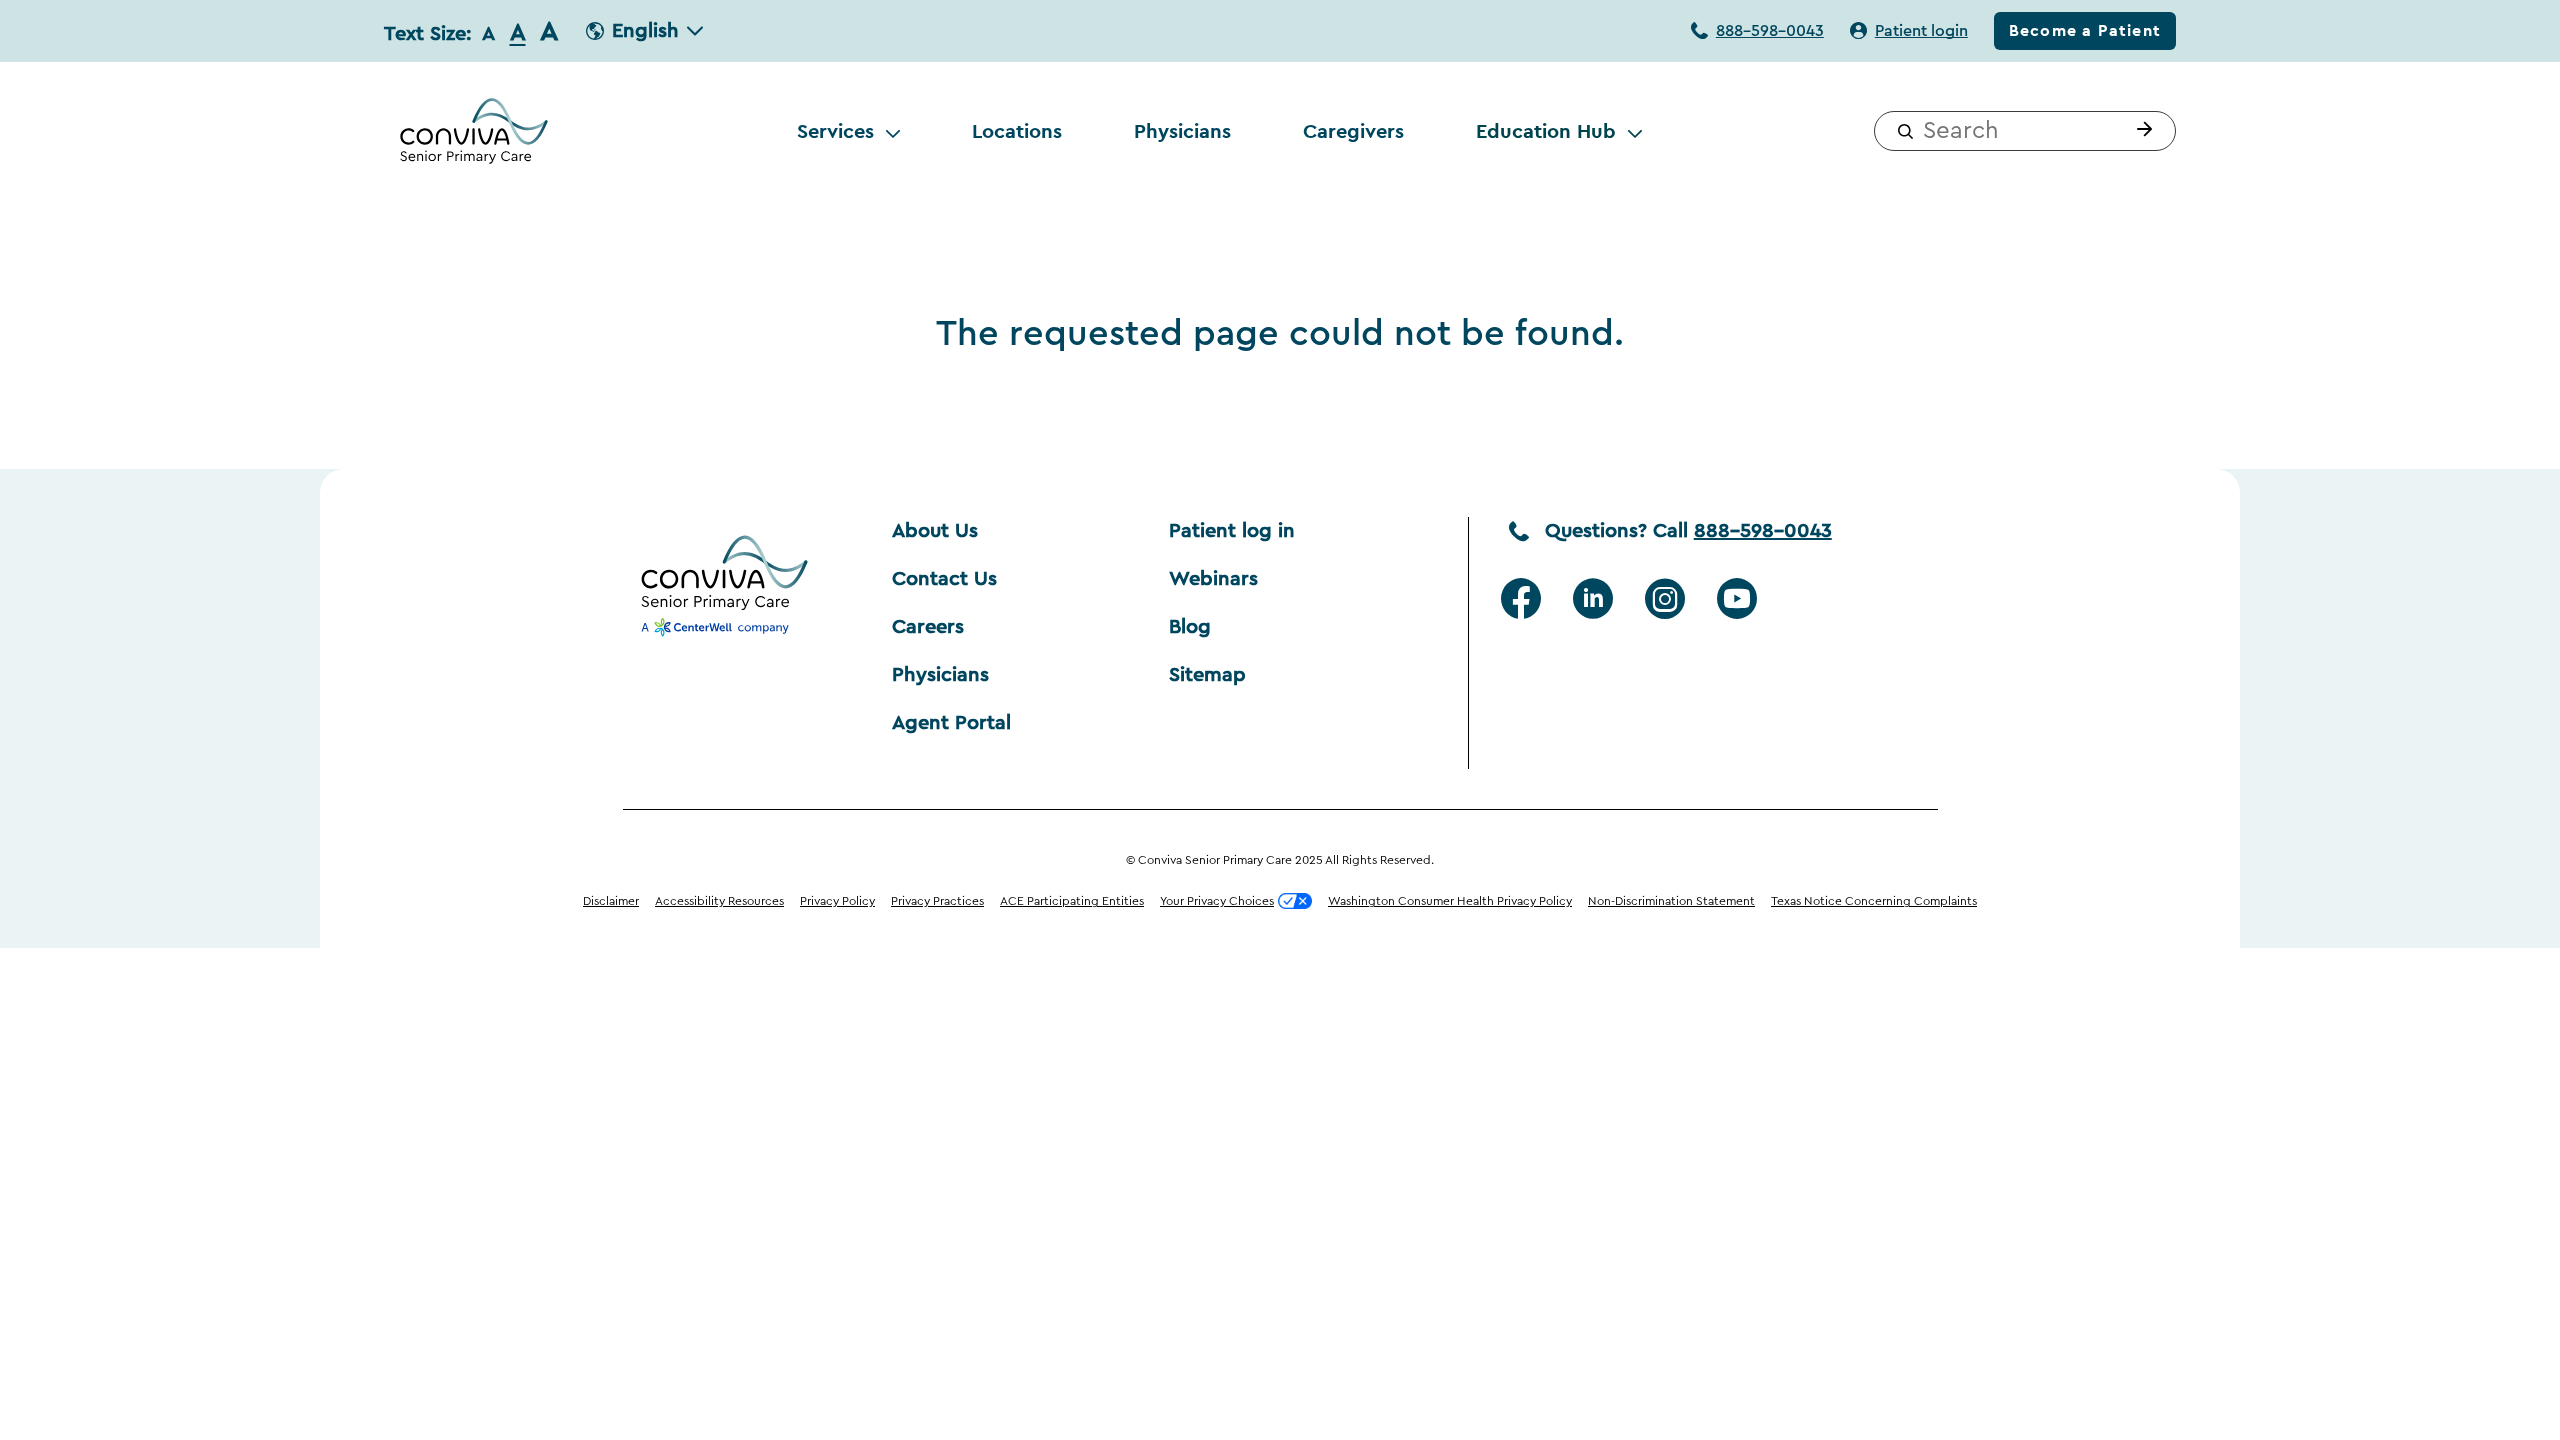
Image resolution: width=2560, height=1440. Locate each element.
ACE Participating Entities (1072, 901)
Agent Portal (951, 723)
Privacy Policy (837, 901)
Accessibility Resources (719, 901)
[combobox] (2025, 131)
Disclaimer (611, 901)
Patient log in (1232, 531)
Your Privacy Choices (1217, 901)
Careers (928, 627)
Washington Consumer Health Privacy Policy (1450, 901)
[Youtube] (1737, 599)
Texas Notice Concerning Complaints (1874, 901)
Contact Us (944, 579)
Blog (1190, 627)
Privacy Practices (937, 901)
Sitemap (1207, 675)
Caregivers (1353, 131)
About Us (935, 531)
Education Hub (1546, 131)
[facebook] (1521, 599)
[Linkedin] (1593, 599)
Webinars (1213, 579)
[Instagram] (1665, 599)
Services (835, 131)
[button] (2140, 131)
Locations (1017, 131)
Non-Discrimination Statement (1671, 901)
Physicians (1182, 131)
